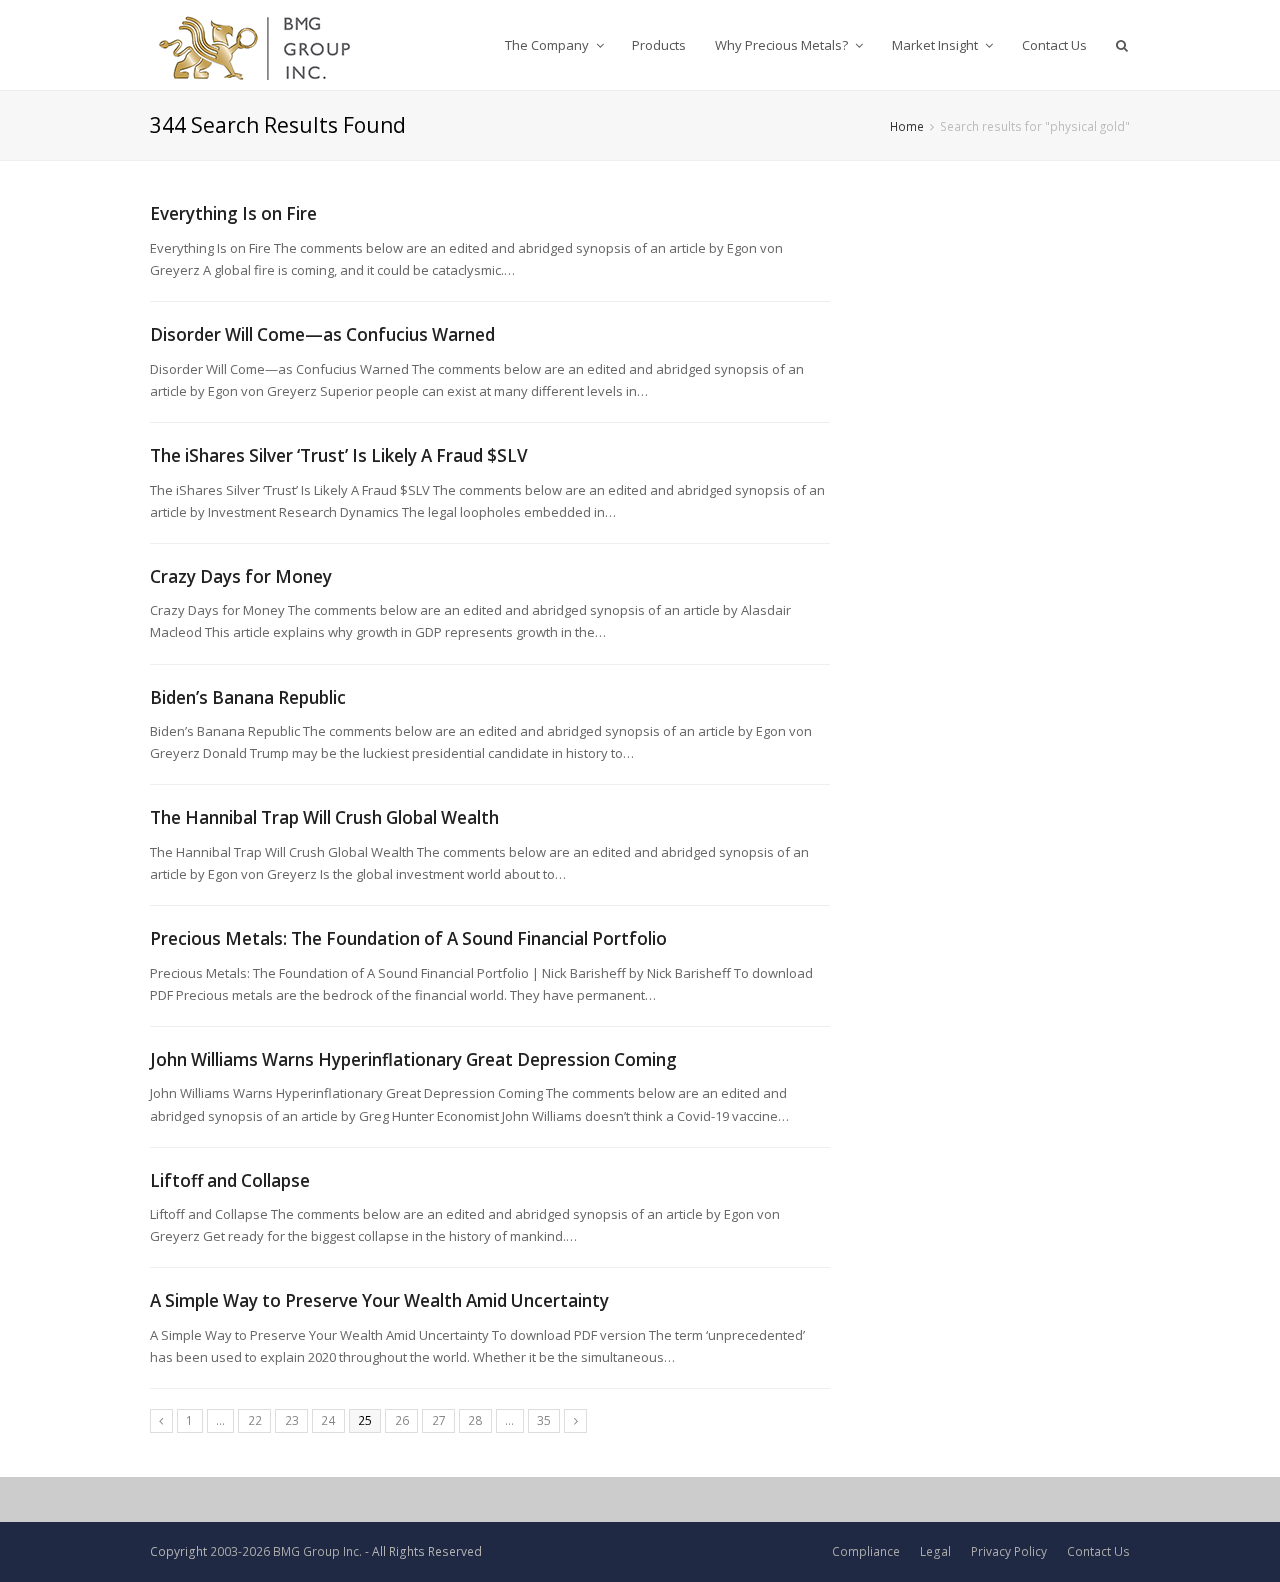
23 (292, 1420)
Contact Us (1098, 1551)
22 (255, 1420)
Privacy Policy (1009, 1551)
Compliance (866, 1551)
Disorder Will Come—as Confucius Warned (322, 334)
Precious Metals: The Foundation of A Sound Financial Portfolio (408, 938)
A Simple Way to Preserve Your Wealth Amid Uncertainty (379, 1300)
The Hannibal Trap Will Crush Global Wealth (324, 817)
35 (544, 1420)
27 (439, 1420)
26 (402, 1420)
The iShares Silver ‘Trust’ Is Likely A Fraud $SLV (339, 455)
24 (328, 1420)
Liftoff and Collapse (230, 1180)
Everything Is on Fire (233, 213)
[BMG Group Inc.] (255, 45)
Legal (935, 1551)
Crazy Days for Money (241, 576)
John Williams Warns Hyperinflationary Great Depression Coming (413, 1059)
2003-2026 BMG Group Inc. (286, 1551)
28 (475, 1420)
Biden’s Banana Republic (248, 697)
